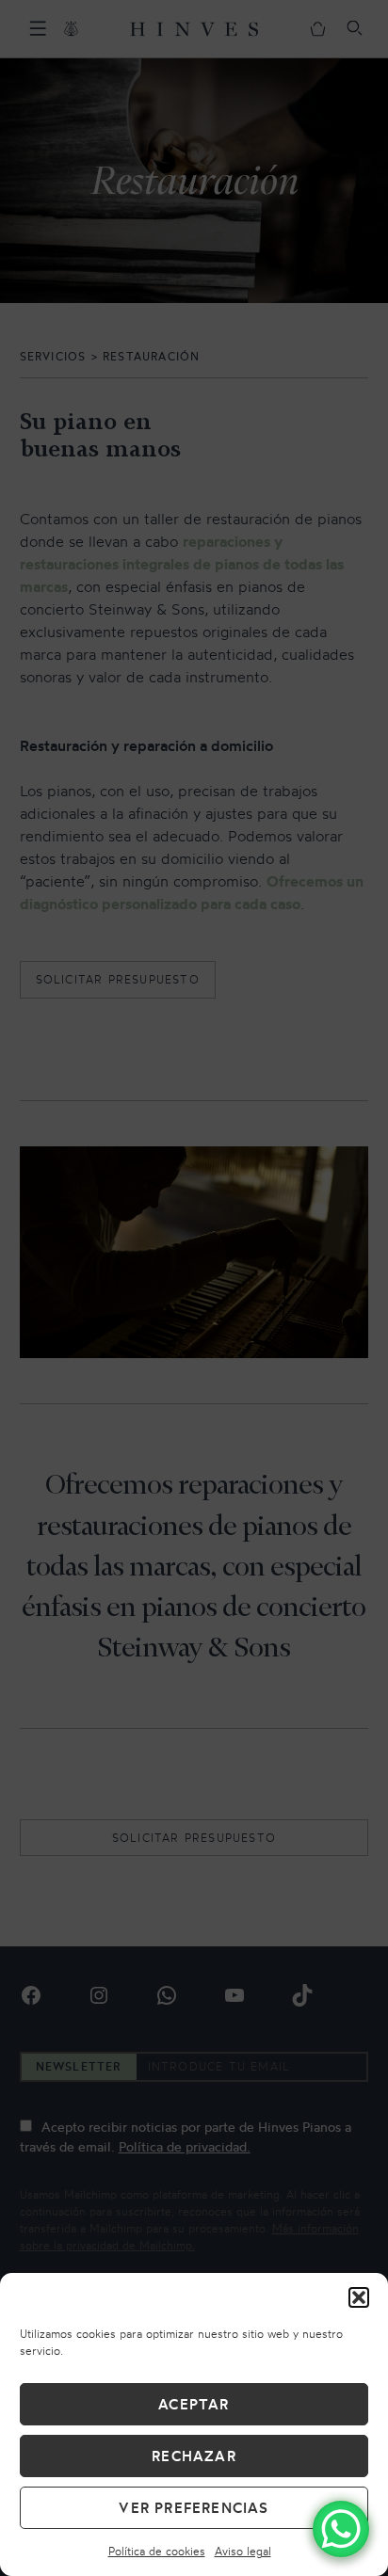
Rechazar (194, 2456)
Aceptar (194, 2404)
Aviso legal (243, 2551)
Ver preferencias (194, 2508)
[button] (359, 2297)
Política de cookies (157, 2551)
